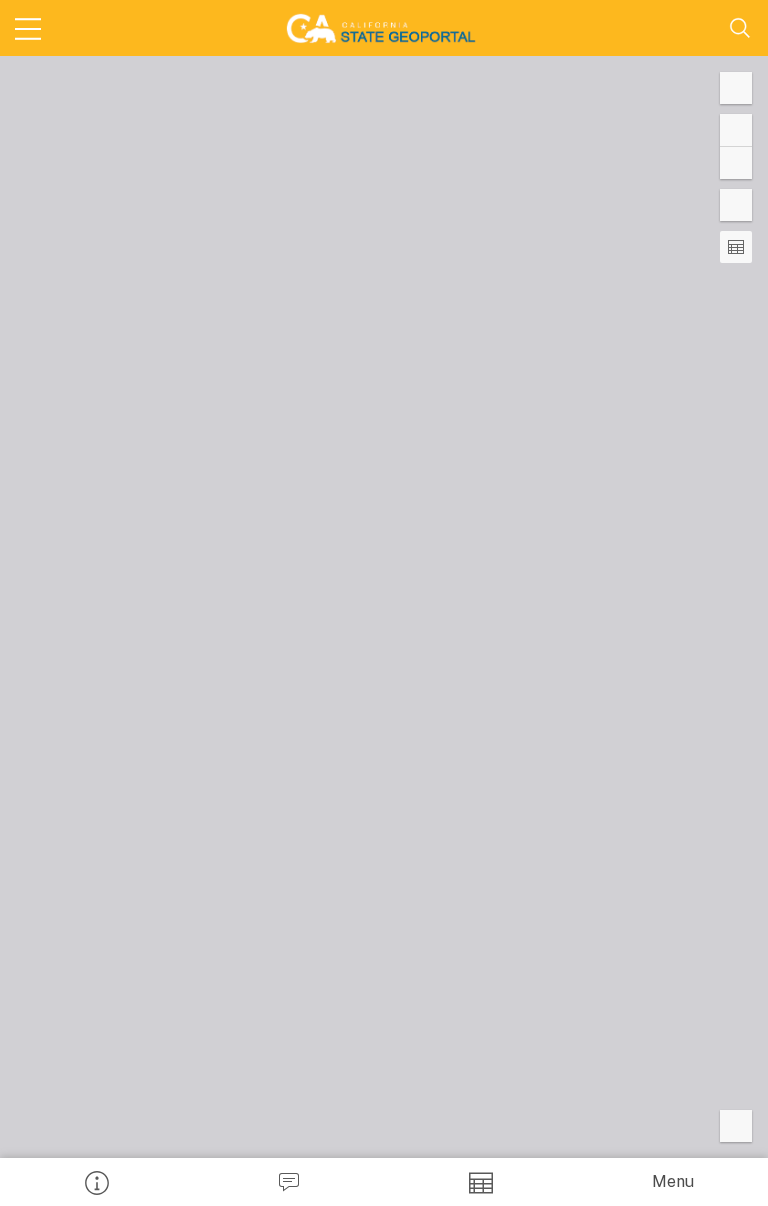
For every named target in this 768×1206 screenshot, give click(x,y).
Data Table (480, 1182)
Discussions (288, 1182)
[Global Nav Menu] (28, 28)
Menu (673, 1181)
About (96, 1182)
